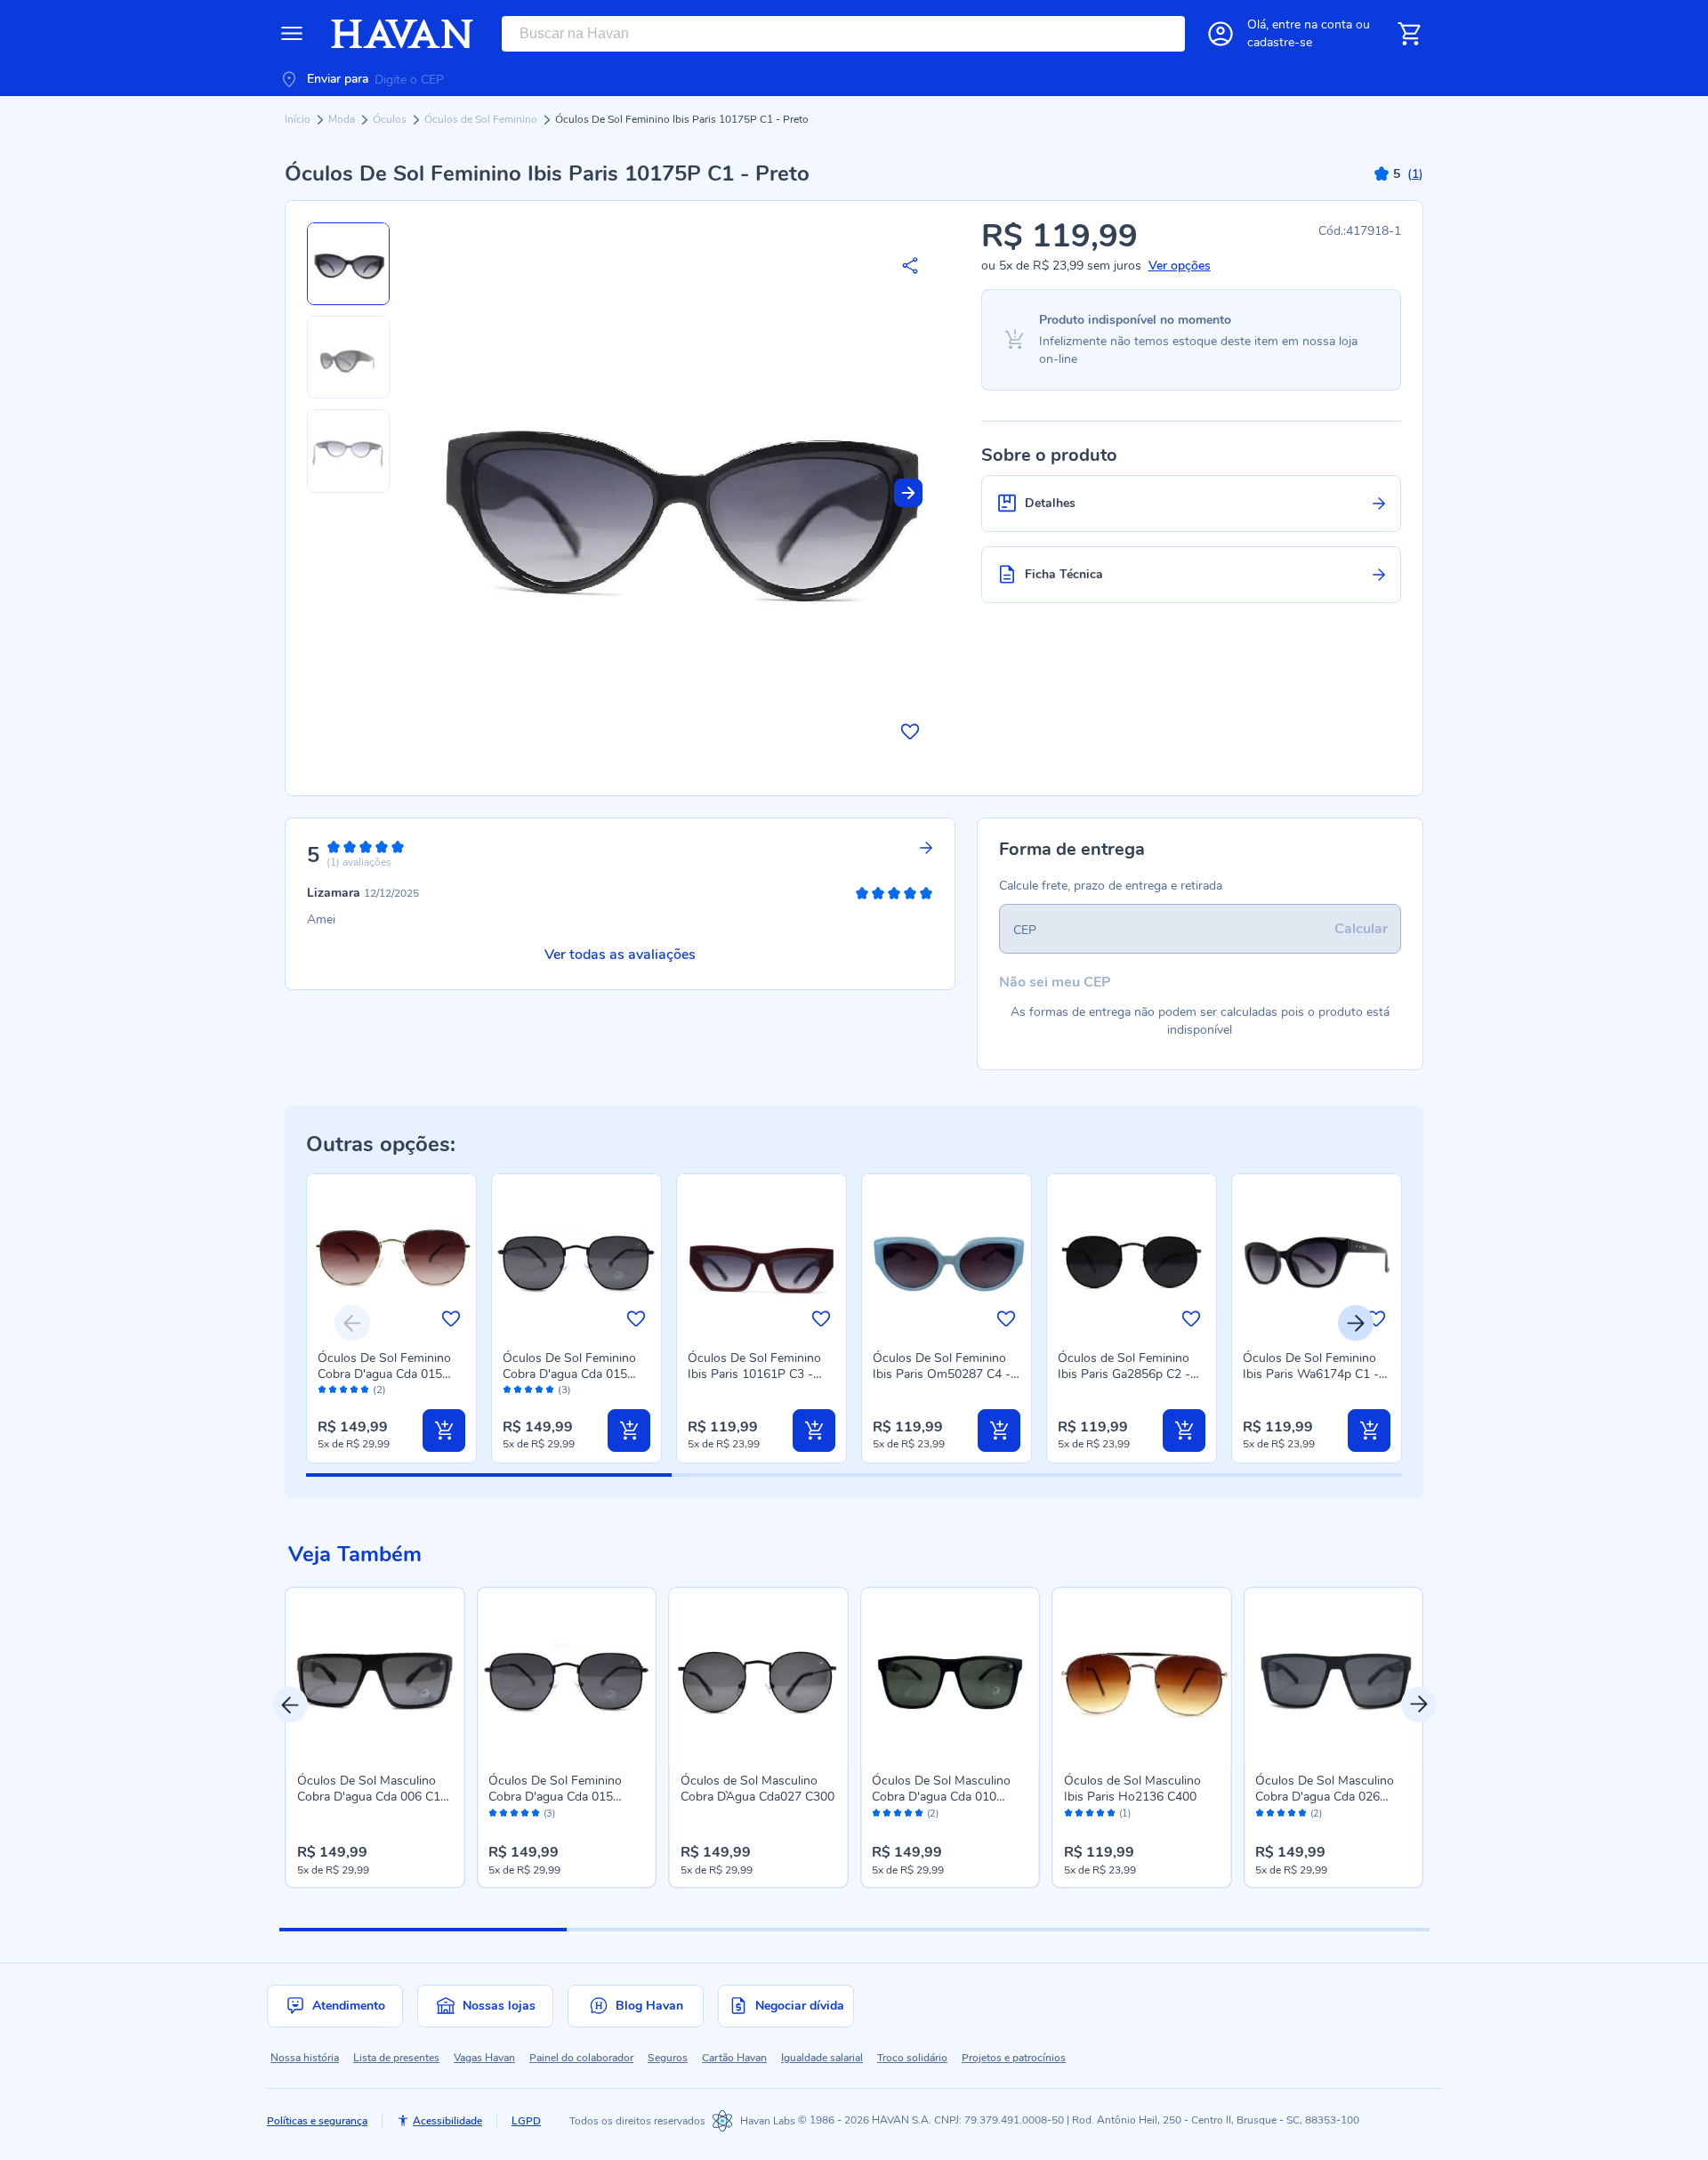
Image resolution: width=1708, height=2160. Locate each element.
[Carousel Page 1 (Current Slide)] (423, 1930)
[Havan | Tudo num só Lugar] (402, 34)
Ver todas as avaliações (620, 955)
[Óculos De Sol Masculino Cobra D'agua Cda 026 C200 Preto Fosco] (1333, 1677)
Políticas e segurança (317, 2121)
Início (299, 119)
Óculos (391, 119)
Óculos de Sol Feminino (482, 119)
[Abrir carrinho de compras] (1409, 34)
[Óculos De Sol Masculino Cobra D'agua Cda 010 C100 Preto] (950, 1677)
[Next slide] (908, 493)
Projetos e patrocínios (1014, 2058)
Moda (343, 119)
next (1419, 1705)
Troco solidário (912, 2058)
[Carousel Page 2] (710, 1930)
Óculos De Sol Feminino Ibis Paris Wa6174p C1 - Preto (1311, 1374)
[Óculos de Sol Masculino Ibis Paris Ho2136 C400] (1142, 1677)
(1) (1125, 1814)
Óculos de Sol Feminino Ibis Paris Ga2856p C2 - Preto (1124, 1374)
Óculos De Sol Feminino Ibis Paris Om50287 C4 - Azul (942, 1374)
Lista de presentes (396, 2058)
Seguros (668, 2058)
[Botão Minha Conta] (1221, 34)
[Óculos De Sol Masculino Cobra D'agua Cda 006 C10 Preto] (375, 1677)
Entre (1312, 24)
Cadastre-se (1280, 42)
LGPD (526, 2121)
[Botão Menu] (292, 34)
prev (290, 1705)
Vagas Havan (484, 2058)
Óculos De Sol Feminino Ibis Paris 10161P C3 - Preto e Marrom (754, 1374)
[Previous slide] (352, 1323)
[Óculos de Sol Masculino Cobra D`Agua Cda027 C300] (759, 1677)
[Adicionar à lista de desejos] (910, 731)
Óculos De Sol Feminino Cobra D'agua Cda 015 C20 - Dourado (384, 1374)
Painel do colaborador (581, 2058)
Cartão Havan (734, 2058)
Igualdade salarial (822, 2058)
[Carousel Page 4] (1285, 1930)
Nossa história (305, 2058)
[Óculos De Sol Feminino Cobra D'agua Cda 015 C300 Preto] (567, 1677)
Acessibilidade (447, 2121)
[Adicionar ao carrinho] (444, 1431)
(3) (564, 1390)
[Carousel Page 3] (998, 1930)
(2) (379, 1390)
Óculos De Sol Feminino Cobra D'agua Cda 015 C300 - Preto (569, 1374)
